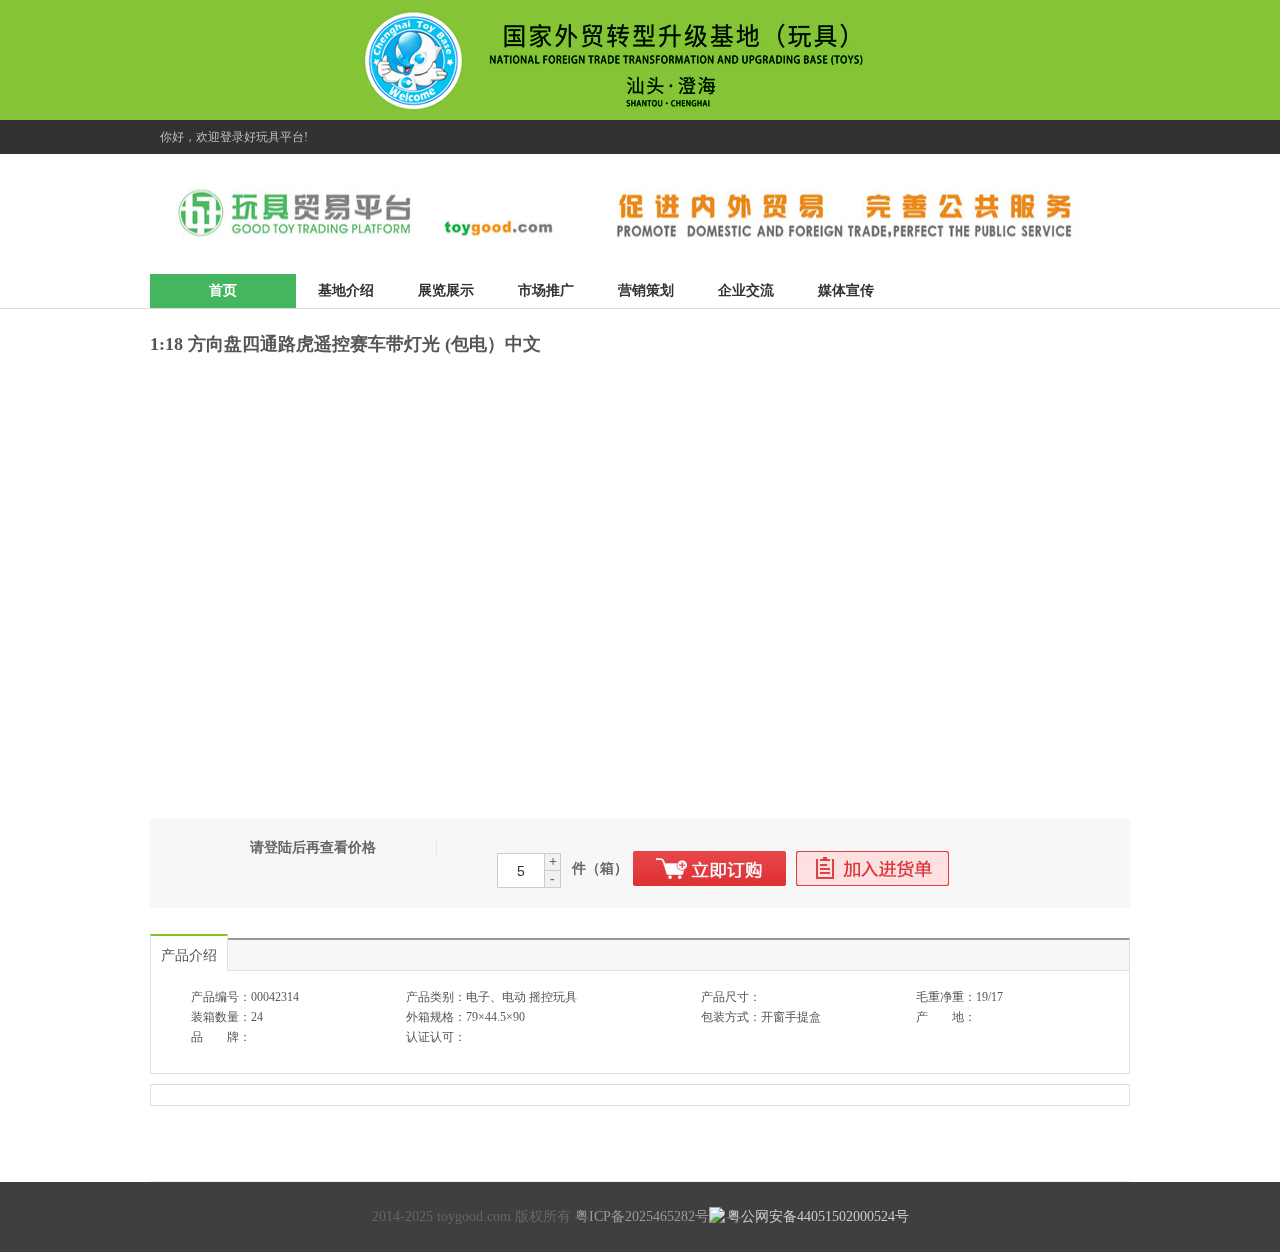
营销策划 (646, 290)
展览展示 (446, 290)
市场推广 (546, 290)
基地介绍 (346, 290)
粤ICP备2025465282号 (642, 1216)
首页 (223, 290)
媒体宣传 (846, 290)
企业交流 (746, 290)
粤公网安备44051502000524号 (818, 1216)
